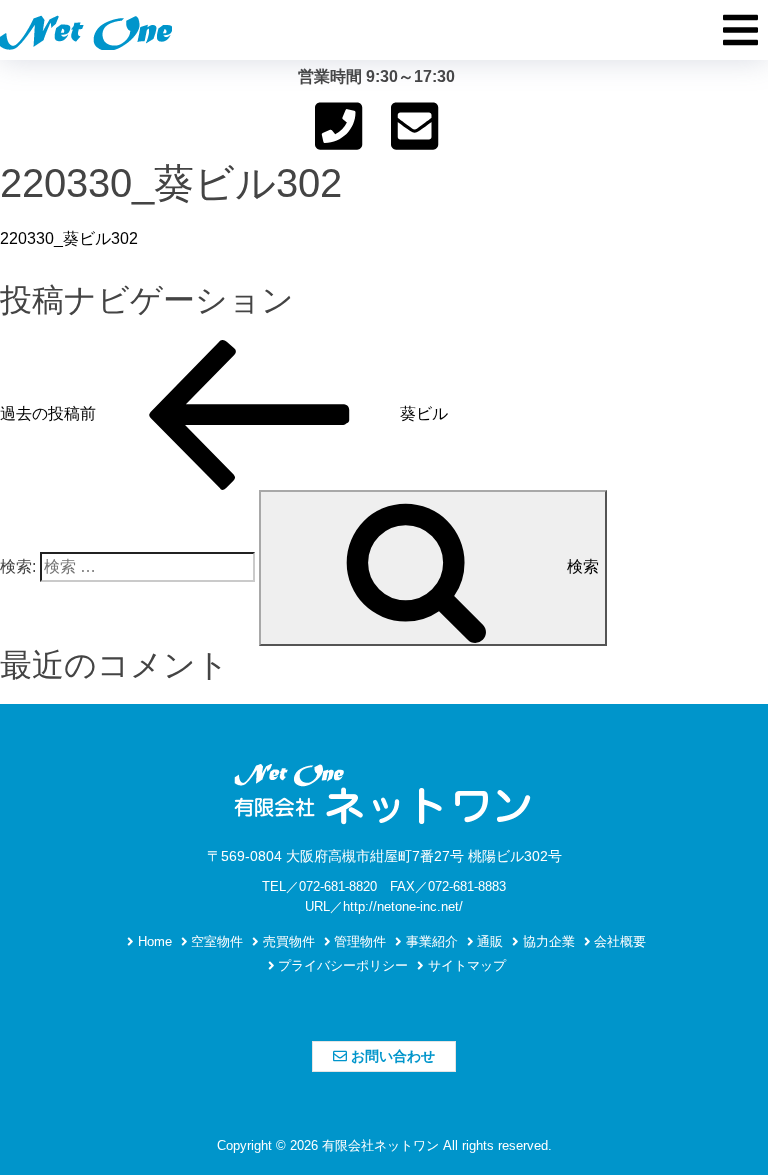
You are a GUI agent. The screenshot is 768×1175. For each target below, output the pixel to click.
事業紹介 (430, 941)
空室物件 (215, 941)
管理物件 (358, 941)
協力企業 (547, 941)
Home (153, 941)
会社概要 (618, 941)
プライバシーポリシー (341, 965)
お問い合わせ (391, 1056)
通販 (488, 941)
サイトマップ (465, 965)
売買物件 (287, 941)
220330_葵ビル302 (69, 238)
